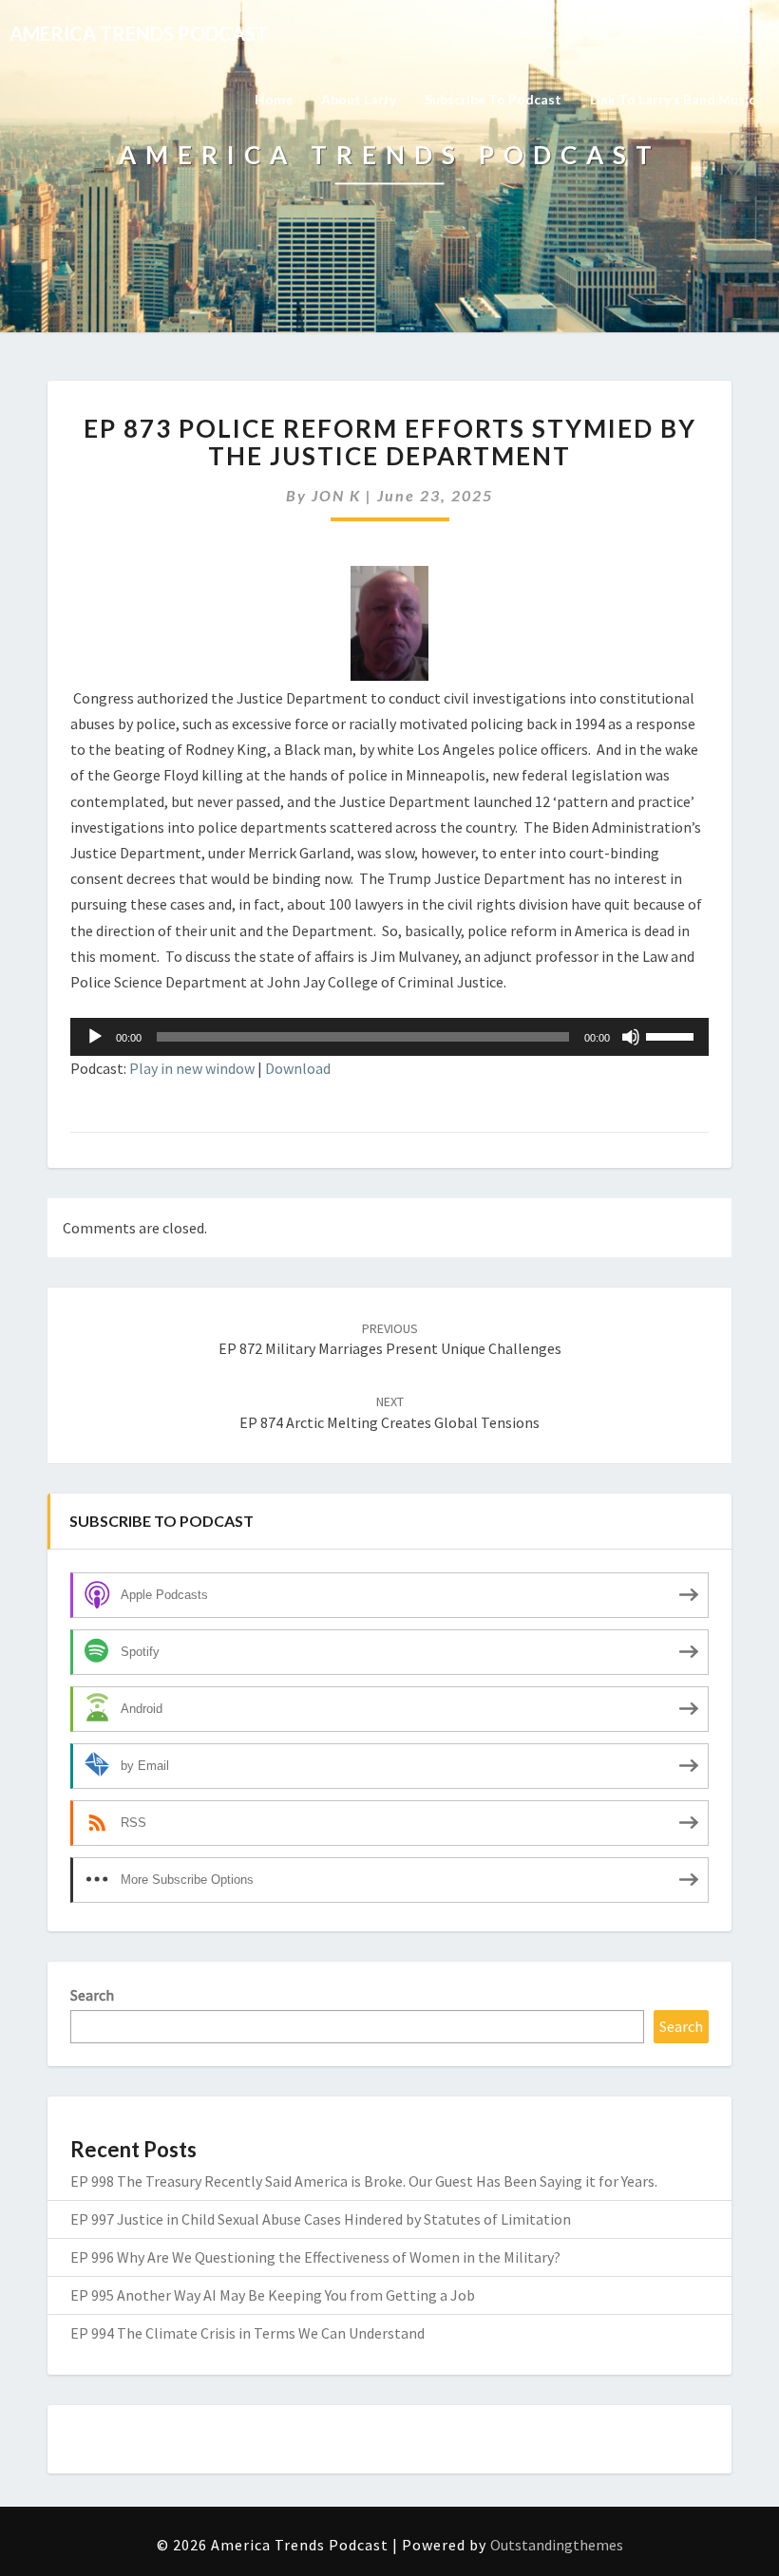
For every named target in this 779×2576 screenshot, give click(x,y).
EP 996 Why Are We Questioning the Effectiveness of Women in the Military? (315, 2257)
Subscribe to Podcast (493, 99)
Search (92, 1995)
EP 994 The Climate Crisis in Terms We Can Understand (247, 2333)
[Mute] (631, 1037)
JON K (336, 495)
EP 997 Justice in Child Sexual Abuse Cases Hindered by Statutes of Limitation (321, 2219)
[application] (389, 1037)
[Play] (95, 1037)
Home (274, 99)
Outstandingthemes (557, 2545)
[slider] (673, 1035)
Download (298, 1068)
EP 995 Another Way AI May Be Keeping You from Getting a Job (273, 2295)
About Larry (359, 99)
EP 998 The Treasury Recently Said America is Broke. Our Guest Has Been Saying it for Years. (364, 2181)
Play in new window (192, 1068)
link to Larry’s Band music (673, 99)
